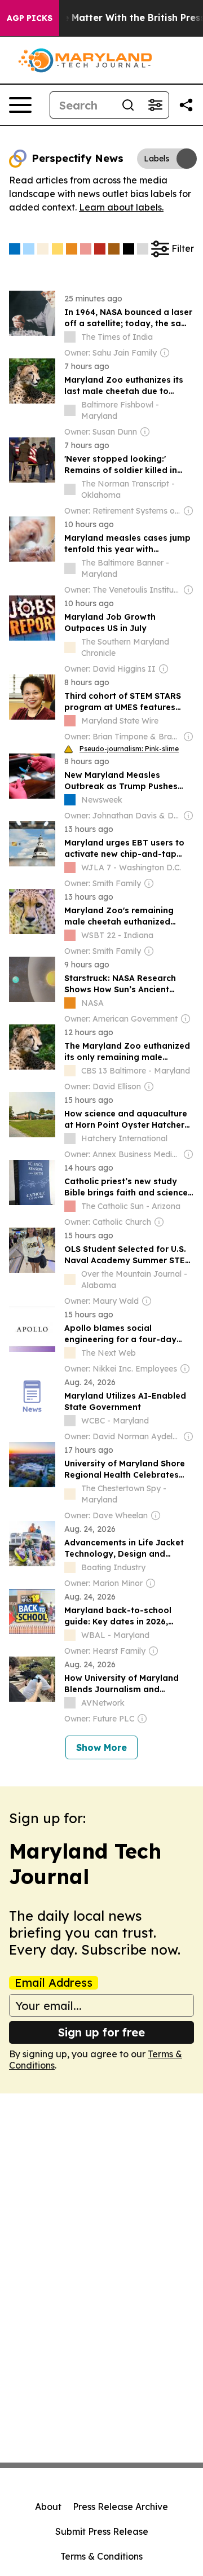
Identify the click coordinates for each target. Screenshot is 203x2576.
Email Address (54, 1983)
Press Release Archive (120, 2507)
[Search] (128, 105)
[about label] (70, 337)
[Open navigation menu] (20, 105)
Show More (101, 1747)
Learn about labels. (121, 207)
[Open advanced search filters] (155, 105)
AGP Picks (30, 18)
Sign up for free (101, 2032)
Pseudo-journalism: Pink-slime (129, 749)
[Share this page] (186, 105)
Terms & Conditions (101, 2556)
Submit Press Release (102, 2531)
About (48, 2507)
